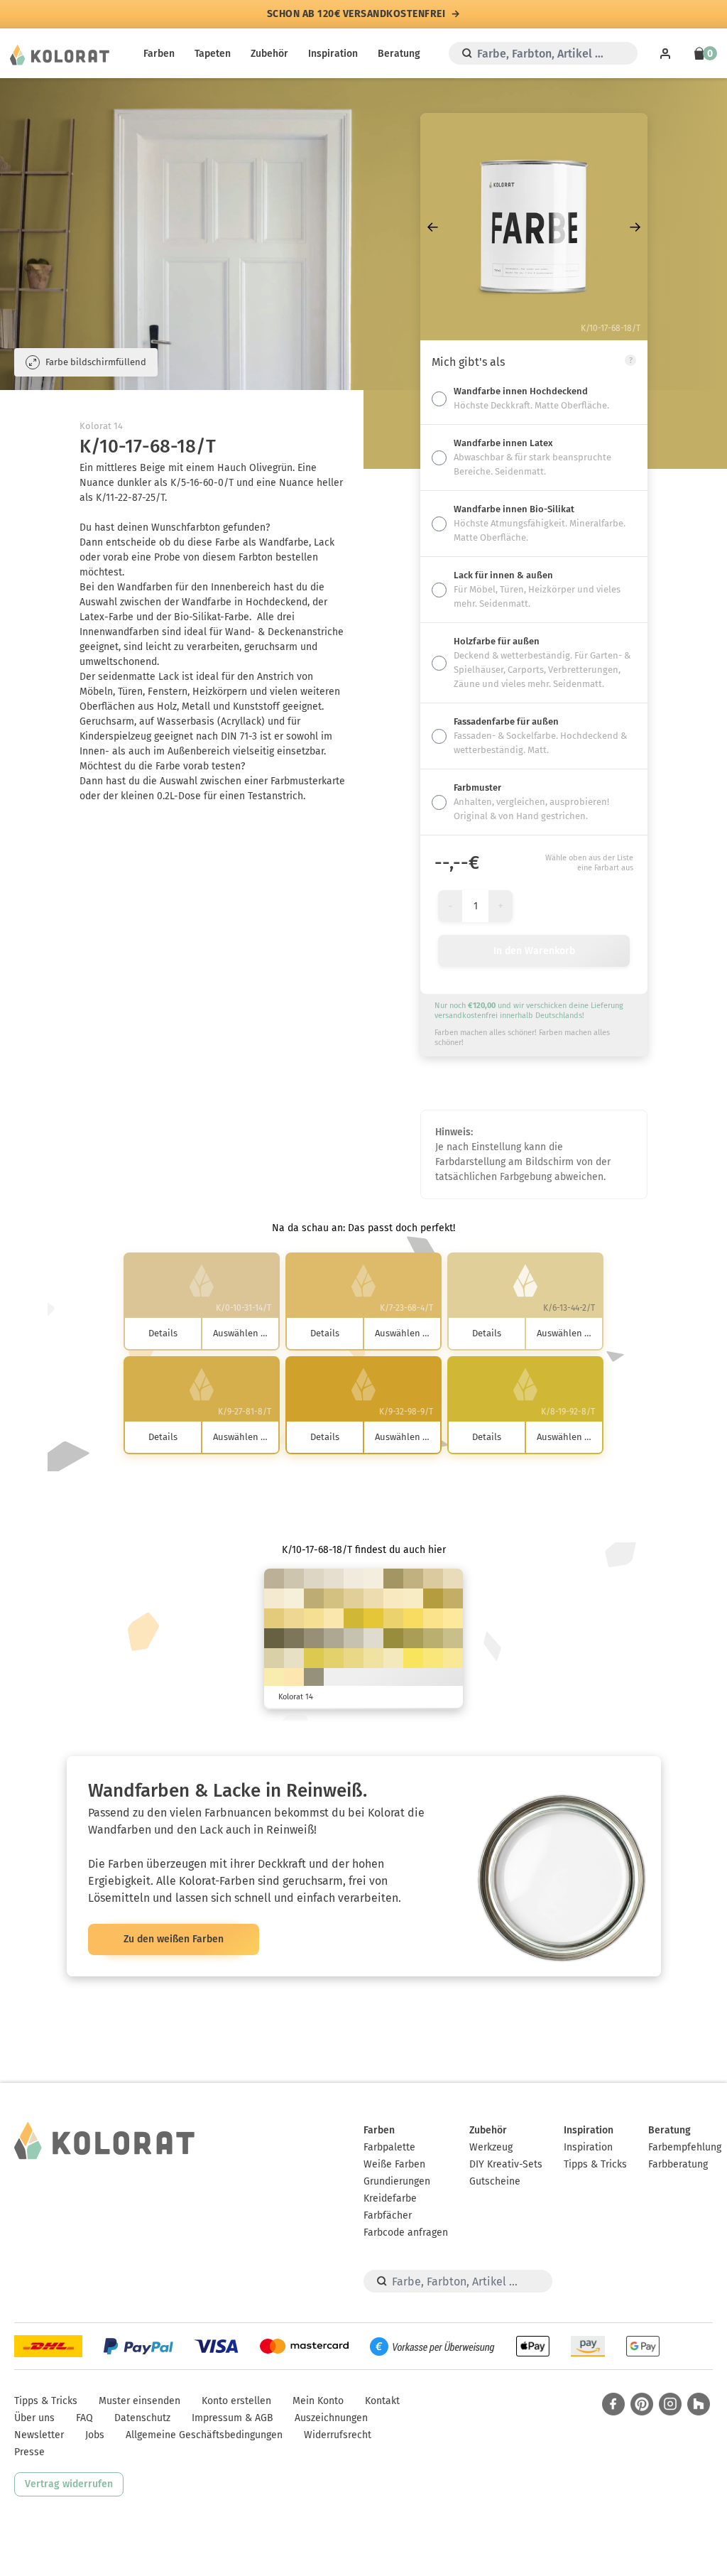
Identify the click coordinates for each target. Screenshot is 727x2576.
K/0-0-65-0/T (433, 1658)
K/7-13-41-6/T (433, 1579)
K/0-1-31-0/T (393, 1658)
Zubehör (269, 54)
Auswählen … (240, 1333)
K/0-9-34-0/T (373, 1598)
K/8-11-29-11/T (294, 1579)
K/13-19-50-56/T (294, 1638)
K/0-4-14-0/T (294, 1598)
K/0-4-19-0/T (274, 1598)
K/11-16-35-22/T (274, 1579)
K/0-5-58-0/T (433, 1618)
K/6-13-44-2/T (354, 1598)
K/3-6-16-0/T (334, 1579)
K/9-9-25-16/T (354, 1638)
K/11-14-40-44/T (314, 1638)
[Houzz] (699, 2404)
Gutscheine (495, 2181)
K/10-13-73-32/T (413, 1638)
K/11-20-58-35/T (393, 1579)
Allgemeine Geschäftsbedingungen (204, 2435)
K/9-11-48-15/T (453, 1638)
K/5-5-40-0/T (314, 1678)
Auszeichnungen (331, 2418)
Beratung (399, 54)
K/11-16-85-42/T (393, 1638)
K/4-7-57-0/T (354, 1658)
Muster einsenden (140, 2401)
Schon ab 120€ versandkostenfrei (356, 14)
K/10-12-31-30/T (334, 1638)
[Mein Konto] (665, 53)
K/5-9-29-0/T (453, 1579)
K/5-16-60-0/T (274, 1618)
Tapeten (213, 54)
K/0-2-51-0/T (453, 1618)
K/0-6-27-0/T (393, 1598)
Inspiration (333, 54)
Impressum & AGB (233, 2418)
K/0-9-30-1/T (294, 1678)
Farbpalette (389, 2147)
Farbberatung (678, 2164)
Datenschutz (142, 2418)
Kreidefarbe (390, 2198)
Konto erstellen (236, 2401)
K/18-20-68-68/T (274, 1638)
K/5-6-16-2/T (373, 1638)
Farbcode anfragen (406, 2233)
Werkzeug (491, 2147)
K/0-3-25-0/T (413, 1598)
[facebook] (613, 2404)
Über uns (34, 2418)
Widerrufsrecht (338, 2435)
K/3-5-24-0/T (294, 1658)
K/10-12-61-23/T (433, 1638)
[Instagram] (670, 2404)
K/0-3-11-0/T (354, 1579)
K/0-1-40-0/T (274, 1678)
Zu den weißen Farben (174, 1939)
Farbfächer (388, 2215)
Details (163, 1333)
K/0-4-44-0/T (373, 1658)
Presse (29, 2452)
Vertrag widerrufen (69, 2484)
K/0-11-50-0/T (294, 1618)
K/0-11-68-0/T (393, 1618)
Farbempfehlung (685, 2147)
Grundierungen (397, 2181)
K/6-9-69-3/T (334, 1658)
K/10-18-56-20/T (314, 1598)
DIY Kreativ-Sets (506, 2164)
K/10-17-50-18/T (413, 1579)
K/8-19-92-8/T (354, 1618)
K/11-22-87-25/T (433, 1598)
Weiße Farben (394, 2164)
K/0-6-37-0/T (334, 1618)
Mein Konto (318, 2401)
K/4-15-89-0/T (373, 1618)
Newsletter (39, 2435)
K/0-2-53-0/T (453, 1658)
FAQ (84, 2418)
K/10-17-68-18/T (453, 1598)
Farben (159, 54)
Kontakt (382, 2401)
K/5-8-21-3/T (314, 1579)
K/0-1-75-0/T (413, 1658)
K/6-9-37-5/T (274, 1658)
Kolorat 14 (101, 426)
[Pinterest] (642, 2404)
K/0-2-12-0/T (373, 1579)
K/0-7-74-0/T (413, 1618)
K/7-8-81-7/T (314, 1658)
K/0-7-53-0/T (314, 1618)
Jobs (95, 2435)
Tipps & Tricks (595, 2164)
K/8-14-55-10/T (334, 1598)
